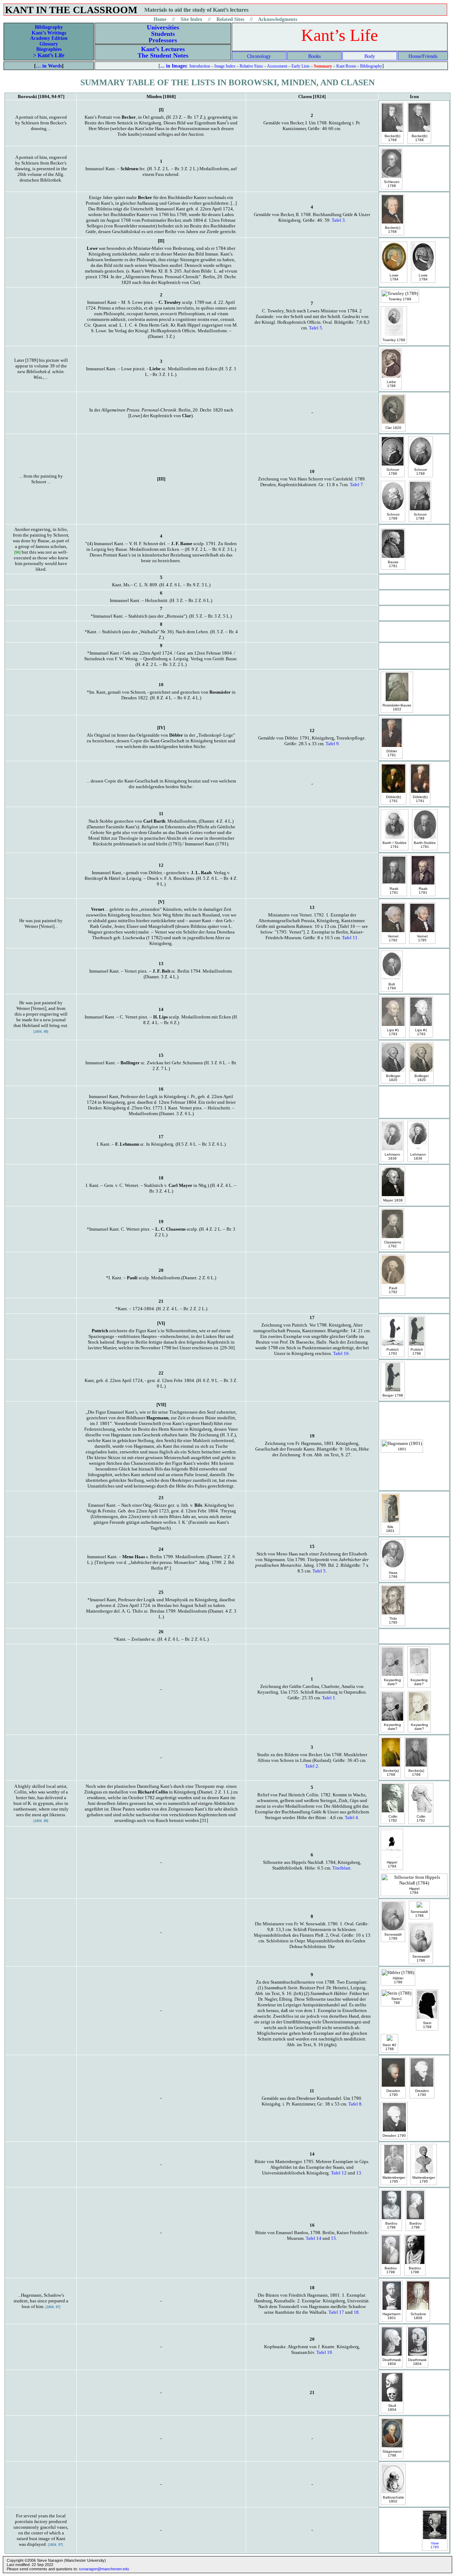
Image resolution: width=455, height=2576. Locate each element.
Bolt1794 (392, 986)
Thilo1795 (393, 1620)
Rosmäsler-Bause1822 (397, 707)
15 (333, 2238)
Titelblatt (341, 1868)
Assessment (277, 66)
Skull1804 (392, 2408)
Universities (163, 27)
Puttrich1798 (417, 1351)
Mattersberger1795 (394, 2179)
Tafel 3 (338, 220)
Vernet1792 (393, 938)
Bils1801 (390, 1529)
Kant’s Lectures (163, 49)
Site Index (191, 19)
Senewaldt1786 (393, 1936)
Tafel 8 (355, 2104)
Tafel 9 (332, 744)
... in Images (173, 66)
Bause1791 (393, 564)
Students (163, 34)
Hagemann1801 (392, 2316)
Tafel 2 (312, 1766)
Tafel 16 (341, 1353)
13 (359, 2173)
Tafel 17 (336, 2312)
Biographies (49, 49)
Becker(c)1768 (393, 230)
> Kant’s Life (49, 55)
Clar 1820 (393, 428)
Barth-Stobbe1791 (425, 845)
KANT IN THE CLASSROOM (71, 10)
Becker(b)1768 (392, 138)
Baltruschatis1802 (393, 2499)
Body (370, 56)
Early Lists (301, 66)
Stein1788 (397, 2001)
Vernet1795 (422, 938)
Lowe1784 (394, 277)
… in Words (49, 66)
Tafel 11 (350, 938)
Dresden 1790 (394, 2136)
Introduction (200, 66)
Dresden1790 (393, 2093)
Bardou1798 (391, 2225)
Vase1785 (435, 2545)
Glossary (49, 44)
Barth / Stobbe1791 (395, 845)
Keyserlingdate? (392, 1682)
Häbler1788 (398, 1980)
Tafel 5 (315, 328)
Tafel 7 (356, 485)
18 (356, 2312)
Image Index (225, 66)
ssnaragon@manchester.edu (104, 2569)
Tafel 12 (339, 2173)
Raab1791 (394, 891)
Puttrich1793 (393, 1351)
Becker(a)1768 (391, 1773)
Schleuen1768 (392, 184)
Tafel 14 (314, 2238)
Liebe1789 (391, 384)
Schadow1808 (418, 2316)
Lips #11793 (393, 1032)
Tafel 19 (324, 2352)
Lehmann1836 (392, 1156)
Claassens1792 (392, 1244)
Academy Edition (49, 38)
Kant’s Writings (49, 33)
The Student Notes (163, 55)
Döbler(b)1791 (394, 799)
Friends (430, 56)
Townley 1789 (400, 299)
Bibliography (49, 27)
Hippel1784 (392, 1864)
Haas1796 (393, 1575)
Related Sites (230, 19)
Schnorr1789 (393, 472)
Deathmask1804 (392, 2362)
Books (314, 56)
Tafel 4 (351, 1817)
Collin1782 (393, 1818)
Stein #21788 (389, 2047)
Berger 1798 (393, 1395)
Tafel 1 (329, 1698)
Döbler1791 (392, 753)
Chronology (259, 56)
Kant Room (346, 66)
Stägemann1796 (392, 2453)
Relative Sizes (251, 66)
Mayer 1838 (393, 1200)
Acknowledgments (278, 19)
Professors (163, 40)
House (415, 56)
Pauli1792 (393, 1290)
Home (160, 19)
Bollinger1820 (393, 1078)
